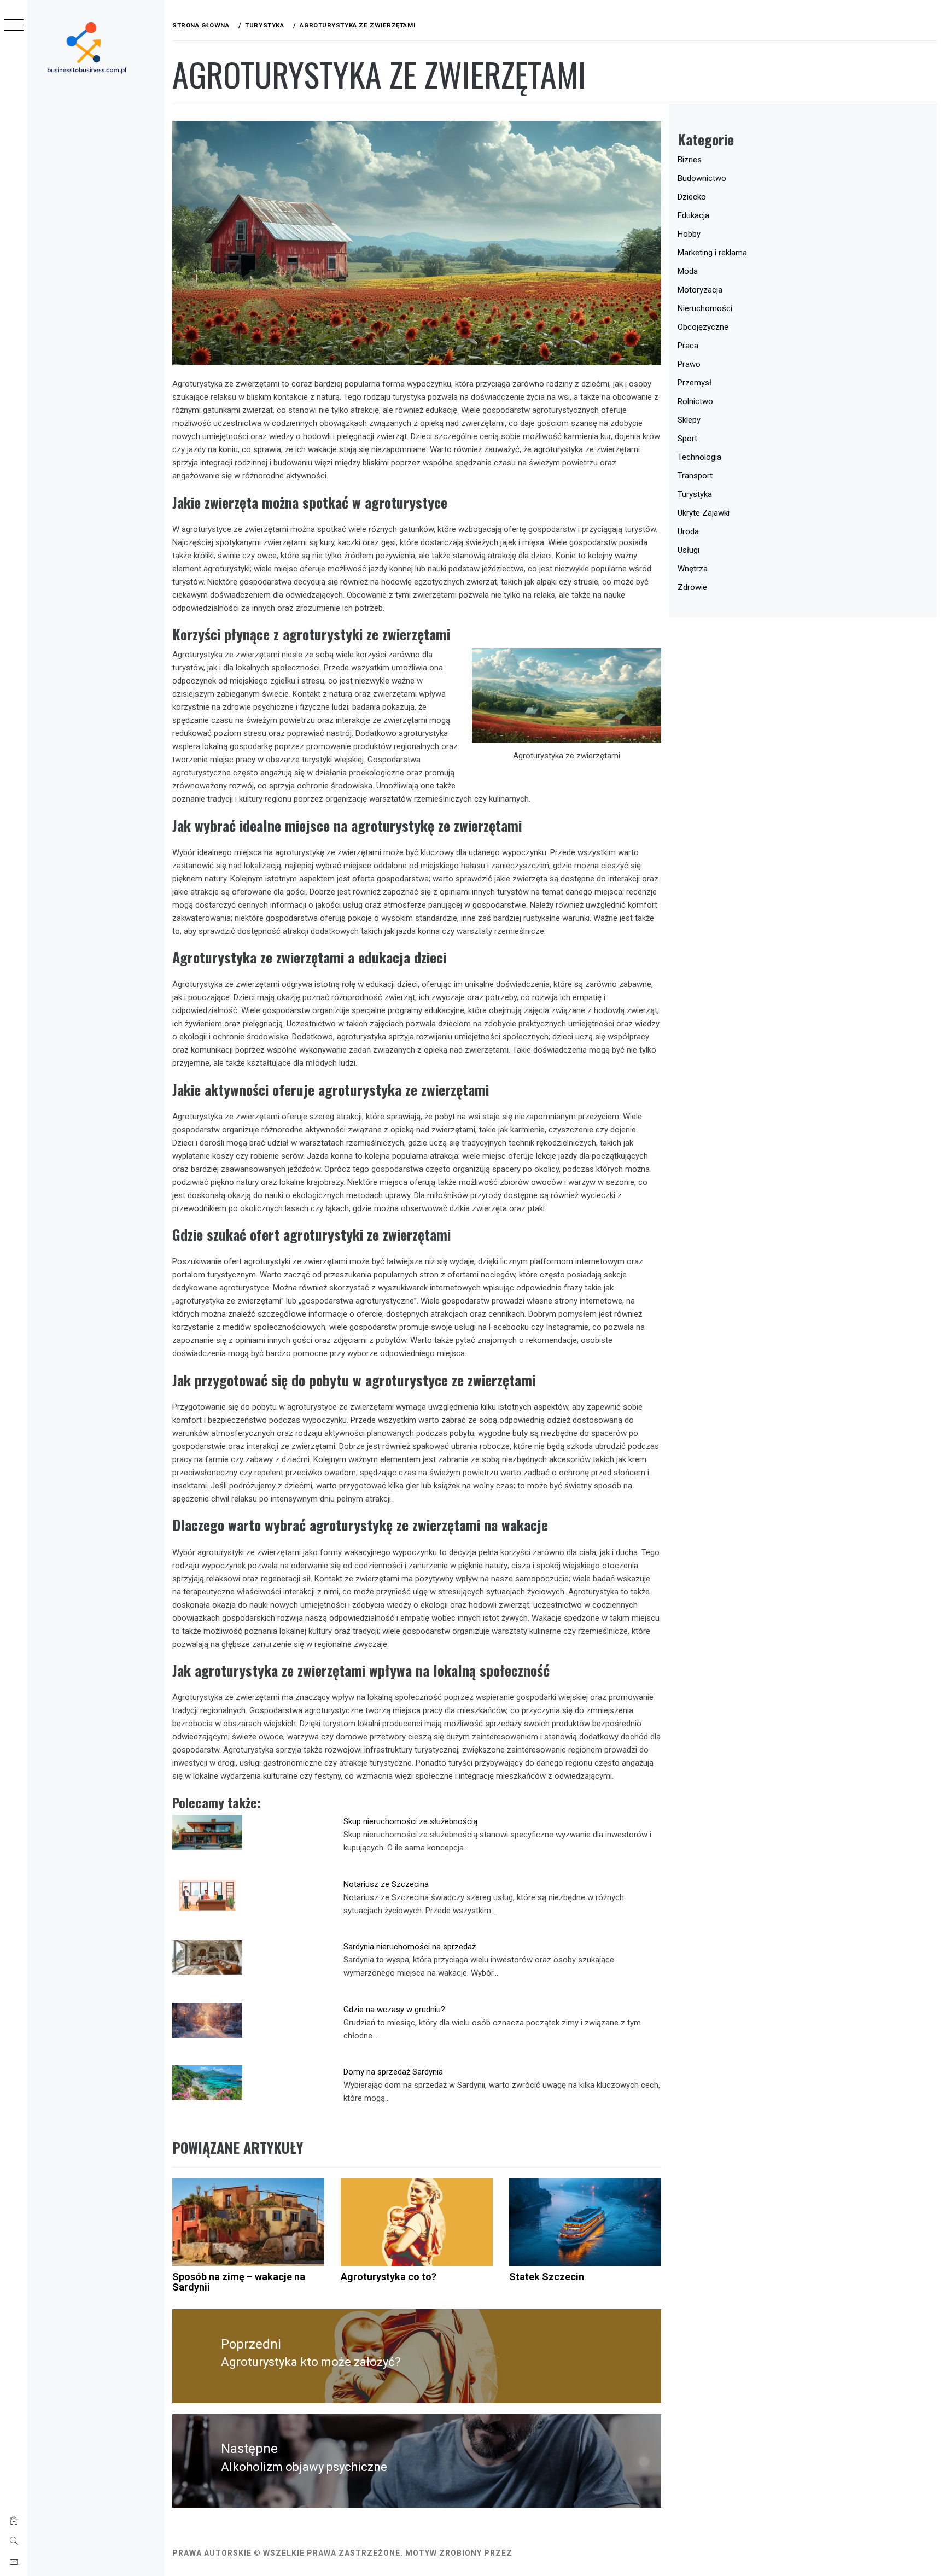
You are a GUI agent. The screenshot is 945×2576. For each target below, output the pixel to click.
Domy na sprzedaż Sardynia (393, 2072)
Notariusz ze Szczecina (386, 1884)
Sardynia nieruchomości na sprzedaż (410, 1947)
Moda (688, 271)
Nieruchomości (705, 308)
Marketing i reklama (712, 253)
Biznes (690, 160)
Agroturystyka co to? (389, 2277)
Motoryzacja (700, 290)
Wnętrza (693, 569)
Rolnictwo (695, 401)
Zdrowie (692, 587)
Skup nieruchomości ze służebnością (410, 1821)
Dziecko (692, 197)
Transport (695, 476)
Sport (687, 439)
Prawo (689, 364)
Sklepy (689, 420)
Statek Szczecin (547, 2277)
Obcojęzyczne (703, 327)
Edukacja (693, 215)
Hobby (689, 234)
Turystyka (695, 494)
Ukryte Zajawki (704, 513)
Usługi (689, 550)
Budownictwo (702, 178)
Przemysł (695, 383)
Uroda (688, 531)
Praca (688, 346)
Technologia (699, 457)
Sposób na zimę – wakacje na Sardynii (239, 2282)
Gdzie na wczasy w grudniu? (394, 2010)
